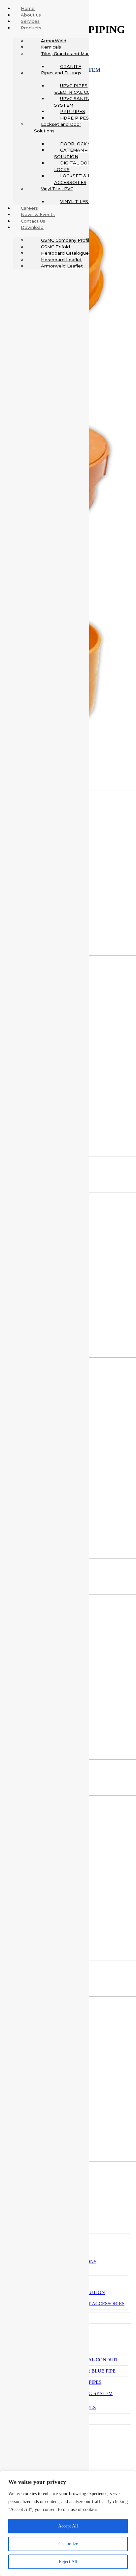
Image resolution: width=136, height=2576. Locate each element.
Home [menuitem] (28, 8)
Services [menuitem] (30, 21)
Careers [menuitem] (29, 208)
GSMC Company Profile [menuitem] (67, 240)
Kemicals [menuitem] (51, 47)
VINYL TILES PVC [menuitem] (79, 201)
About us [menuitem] (31, 15)
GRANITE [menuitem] (71, 66)
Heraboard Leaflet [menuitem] (61, 260)
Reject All (68, 2562)
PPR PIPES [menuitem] (73, 111)
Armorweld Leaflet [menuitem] (62, 266)
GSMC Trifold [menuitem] (55, 247)
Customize (68, 2544)
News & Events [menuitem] (38, 214)
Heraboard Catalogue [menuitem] (65, 253)
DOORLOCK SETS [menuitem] (80, 144)
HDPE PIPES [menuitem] (74, 118)
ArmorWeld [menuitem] (54, 41)
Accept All (68, 2526)
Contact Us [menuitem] (33, 221)
